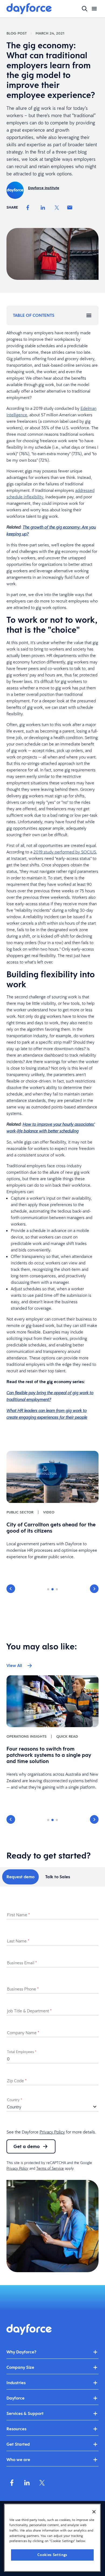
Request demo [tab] (20, 1877)
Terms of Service (50, 2168)
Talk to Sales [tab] (58, 1877)
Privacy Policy (52, 2132)
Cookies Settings (52, 2555)
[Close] (94, 2512)
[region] (52, 2538)
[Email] (70, 207)
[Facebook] (28, 207)
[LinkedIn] (43, 207)
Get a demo (27, 2146)
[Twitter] (57, 207)
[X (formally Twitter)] (42, 2483)
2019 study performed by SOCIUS (65, 852)
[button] (11, 1589)
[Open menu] (94, 9)
